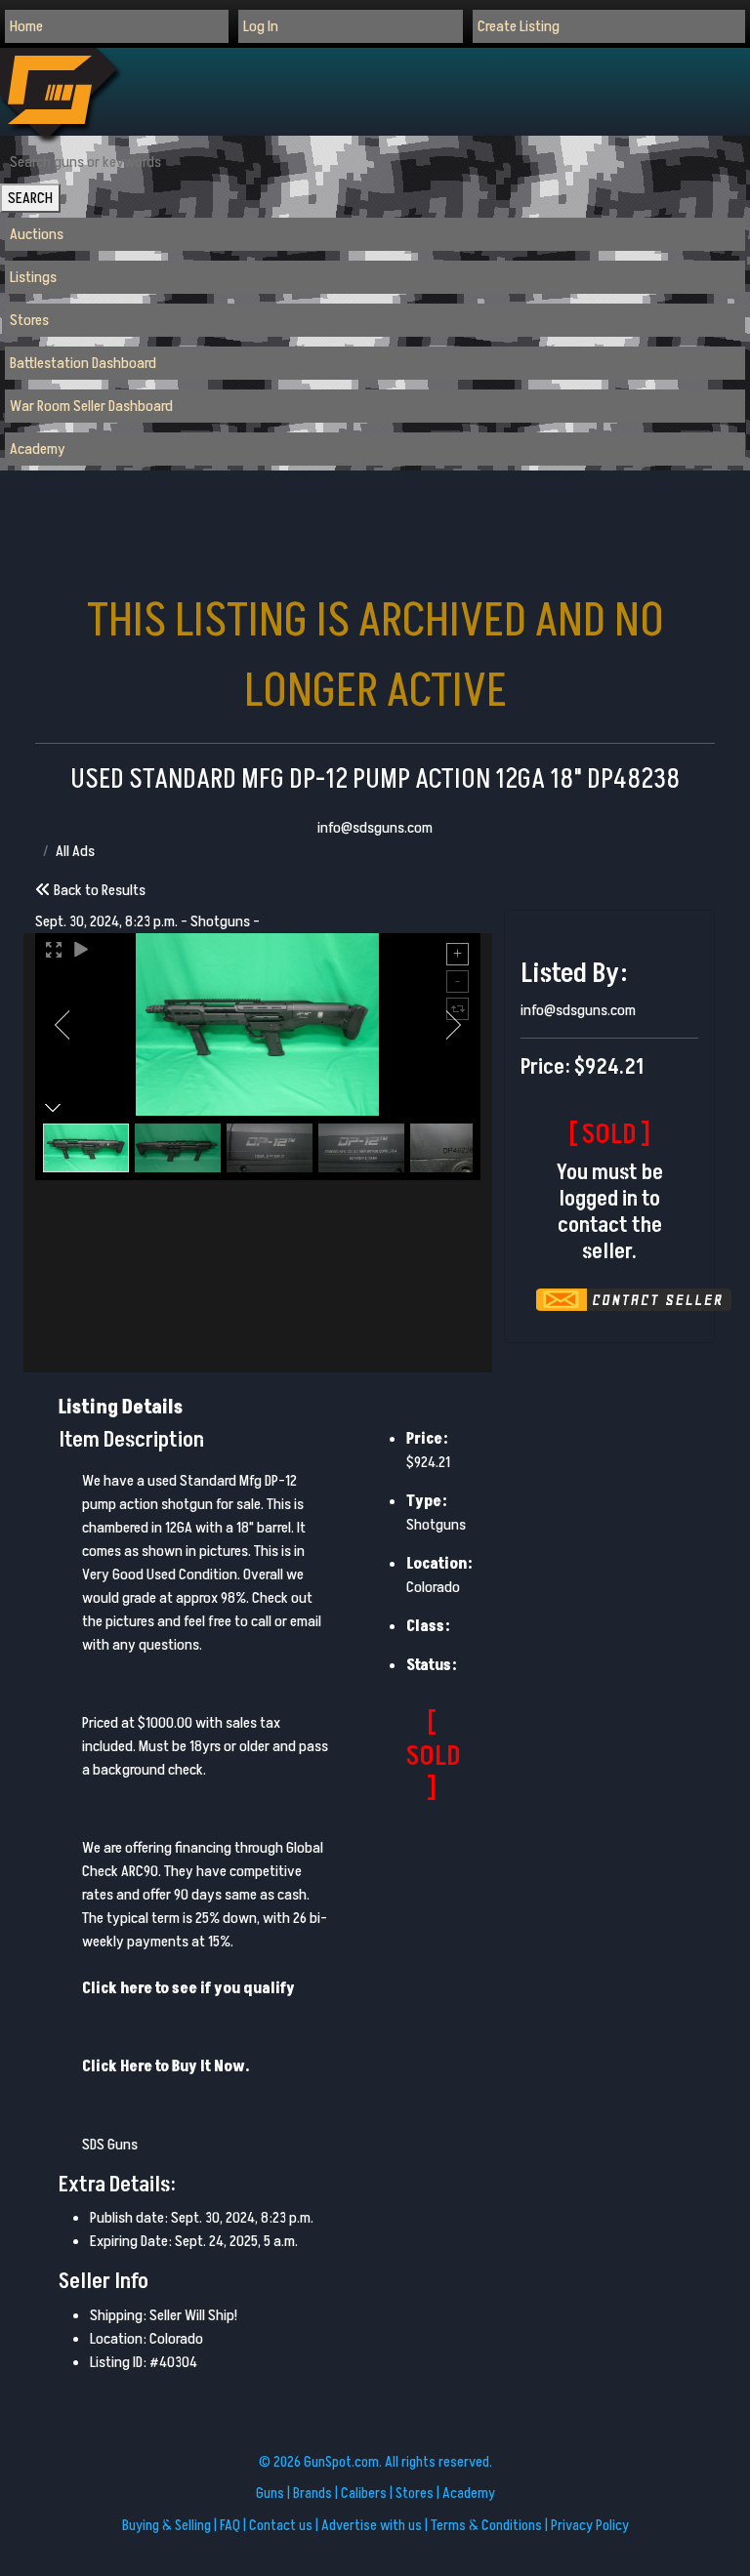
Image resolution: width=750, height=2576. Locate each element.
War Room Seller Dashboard (91, 406)
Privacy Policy (590, 2526)
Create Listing (519, 26)
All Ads (75, 851)
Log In (261, 26)
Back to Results (98, 890)
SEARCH (30, 198)
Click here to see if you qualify (188, 1988)
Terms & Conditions (486, 2526)
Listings (33, 277)
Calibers (364, 2494)
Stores (29, 320)
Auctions (37, 234)
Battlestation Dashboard (83, 363)
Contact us (281, 2526)
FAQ (230, 2526)
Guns (270, 2494)
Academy (38, 449)
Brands (312, 2494)
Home (26, 26)
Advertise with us (372, 2526)
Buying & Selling (167, 2526)
